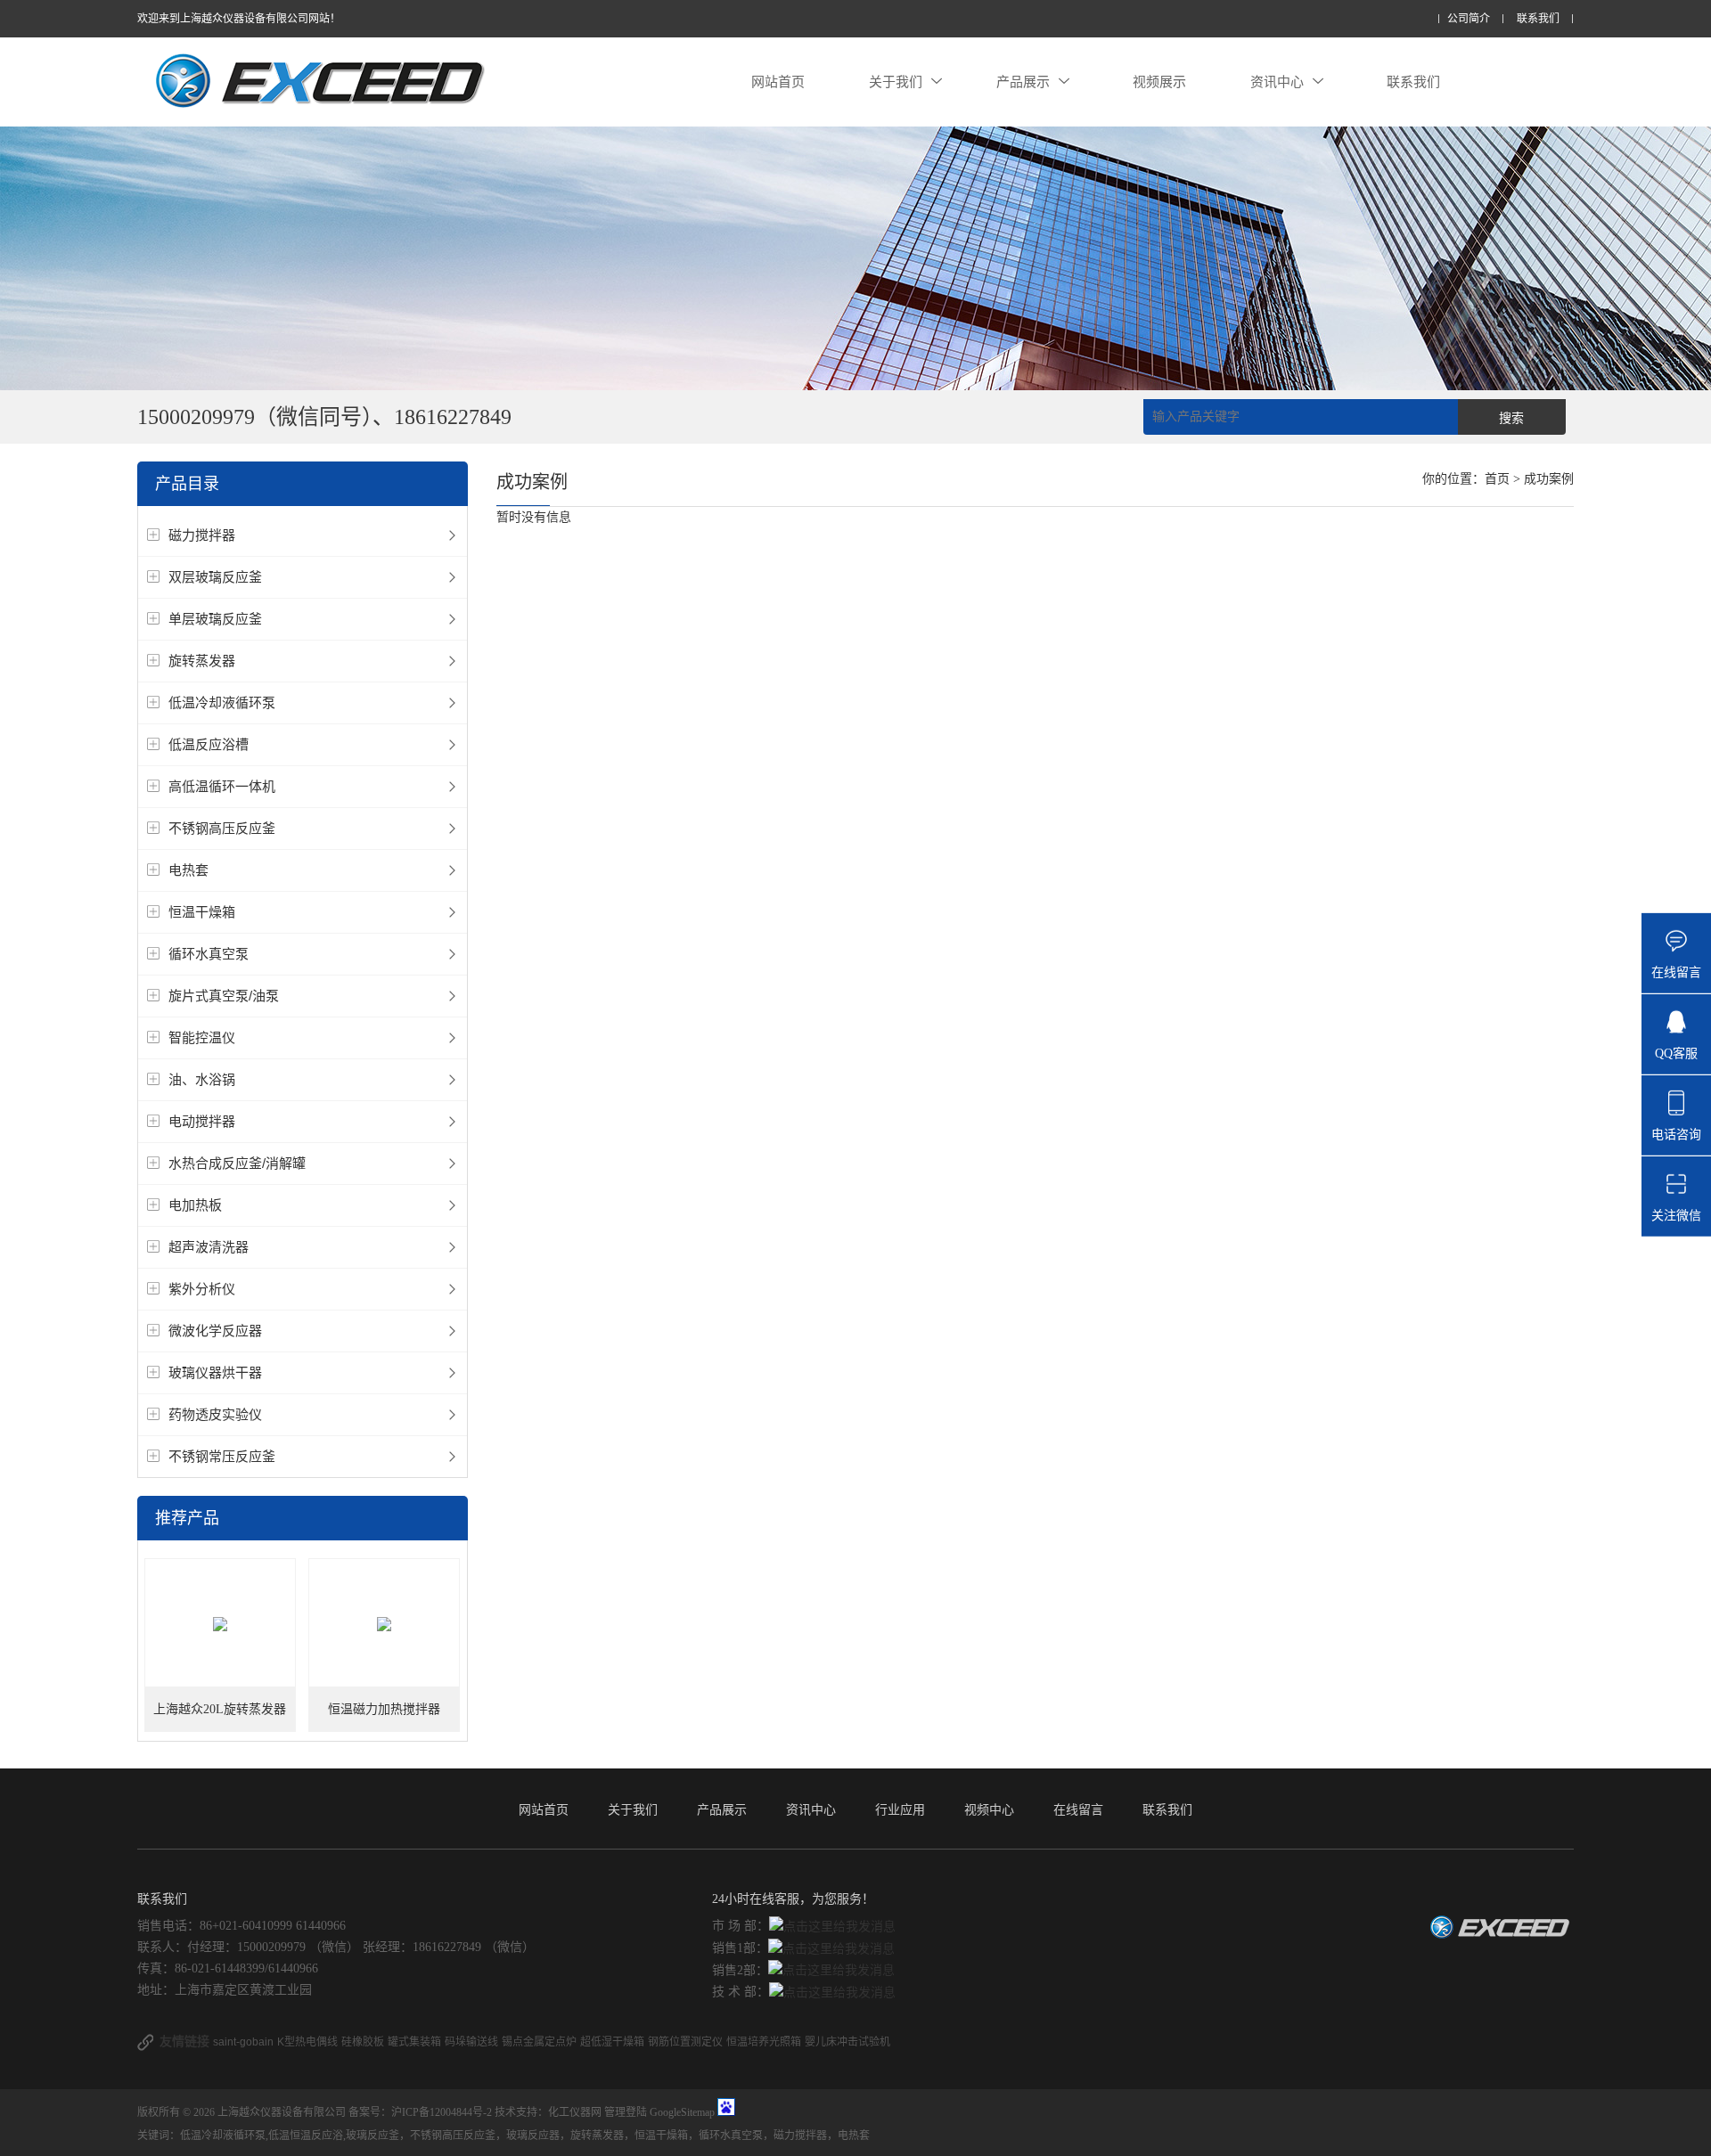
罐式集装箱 (414, 2042)
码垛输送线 (471, 2042)
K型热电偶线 (307, 2042)
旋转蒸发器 (202, 661)
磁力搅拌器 (202, 535)
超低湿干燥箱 (612, 2042)
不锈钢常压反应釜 (222, 1456)
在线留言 (1078, 1809)
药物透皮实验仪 (215, 1414)
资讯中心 (1277, 82)
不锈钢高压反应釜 (222, 828)
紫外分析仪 (202, 1289)
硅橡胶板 (363, 2042)
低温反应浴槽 (209, 744)
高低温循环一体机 (222, 786)
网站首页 (778, 82)
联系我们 (1538, 19)
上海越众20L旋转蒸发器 (220, 1709)
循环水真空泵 (209, 954)
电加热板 (195, 1205)
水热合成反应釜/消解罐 (237, 1163)
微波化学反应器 (215, 1331)
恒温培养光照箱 (764, 2042)
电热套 (188, 870)
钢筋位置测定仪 (685, 2042)
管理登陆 (626, 2112)
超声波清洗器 (209, 1247)
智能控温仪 (202, 1037)
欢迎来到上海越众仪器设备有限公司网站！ (239, 19)
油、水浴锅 (202, 1079)
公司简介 (1469, 19)
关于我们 (896, 82)
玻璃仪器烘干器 (215, 1372)
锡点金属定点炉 (539, 2042)
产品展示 (1023, 82)
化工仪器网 (575, 2112)
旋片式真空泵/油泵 (224, 996)
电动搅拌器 (202, 1121)
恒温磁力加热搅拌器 (384, 1709)
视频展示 (1159, 82)
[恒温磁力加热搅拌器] (384, 1624)
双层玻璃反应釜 (215, 577)
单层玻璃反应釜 (215, 619)
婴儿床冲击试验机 (847, 2042)
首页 (1497, 479)
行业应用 (900, 1809)
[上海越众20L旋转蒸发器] (220, 1624)
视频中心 (989, 1809)
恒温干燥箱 (202, 912)
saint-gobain (243, 2042)
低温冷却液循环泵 (222, 702)
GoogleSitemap (682, 2112)
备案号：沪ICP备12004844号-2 (420, 2112)
